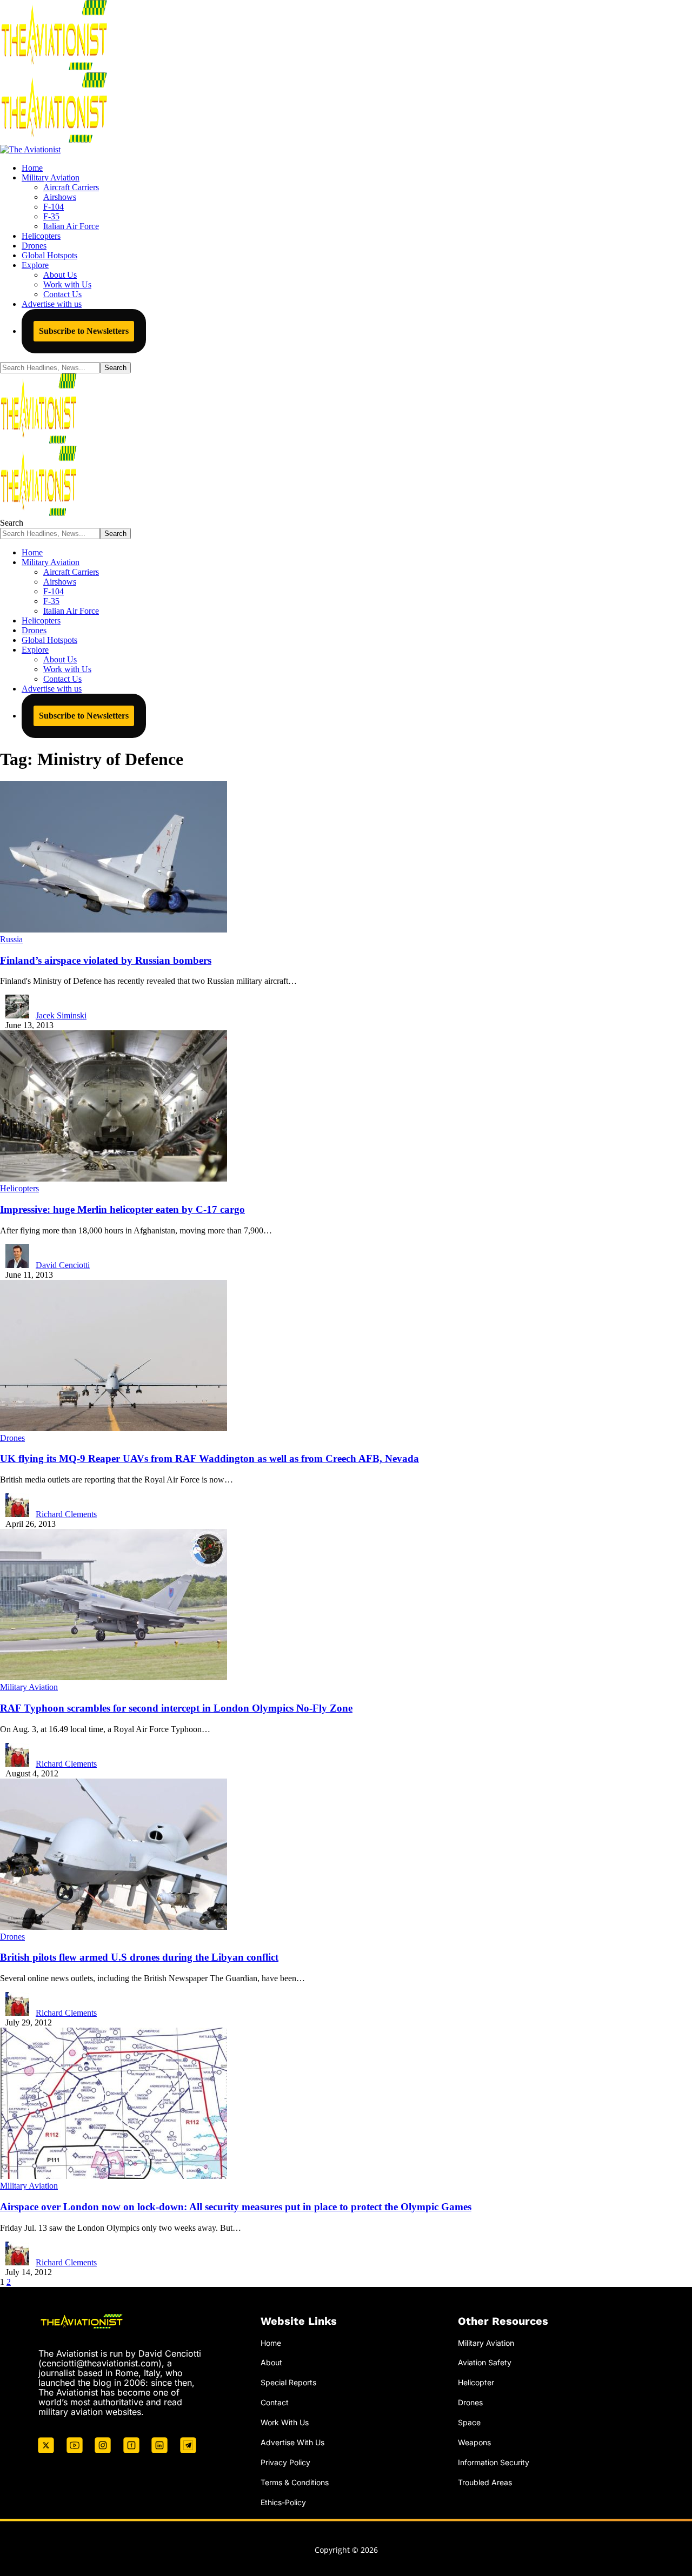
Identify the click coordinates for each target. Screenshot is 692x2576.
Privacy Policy (285, 2462)
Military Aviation (29, 1687)
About (271, 2362)
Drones (12, 1438)
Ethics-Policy (283, 2502)
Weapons (474, 2442)
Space (469, 2422)
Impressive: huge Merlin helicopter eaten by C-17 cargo (122, 1209)
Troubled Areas (485, 2482)
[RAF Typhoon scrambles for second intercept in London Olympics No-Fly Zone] (114, 1677)
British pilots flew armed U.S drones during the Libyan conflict (139, 1957)
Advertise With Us (292, 2442)
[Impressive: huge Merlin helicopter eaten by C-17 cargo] (114, 1179)
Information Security (494, 2462)
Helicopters (19, 1188)
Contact (275, 2402)
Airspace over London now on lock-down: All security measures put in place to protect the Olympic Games (236, 2207)
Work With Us (285, 2422)
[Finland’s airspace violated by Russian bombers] (114, 930)
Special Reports (288, 2382)
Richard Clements (66, 1514)
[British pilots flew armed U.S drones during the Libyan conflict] (114, 1927)
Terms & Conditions (295, 2482)
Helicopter (476, 2382)
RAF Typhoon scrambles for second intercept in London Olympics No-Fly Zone (176, 1708)
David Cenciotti (63, 1265)
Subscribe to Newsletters (84, 331)
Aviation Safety (485, 2362)
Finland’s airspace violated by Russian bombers (106, 960)
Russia (11, 939)
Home (271, 2343)
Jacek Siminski (61, 1015)
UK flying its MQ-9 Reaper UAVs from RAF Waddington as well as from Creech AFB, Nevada (209, 1458)
